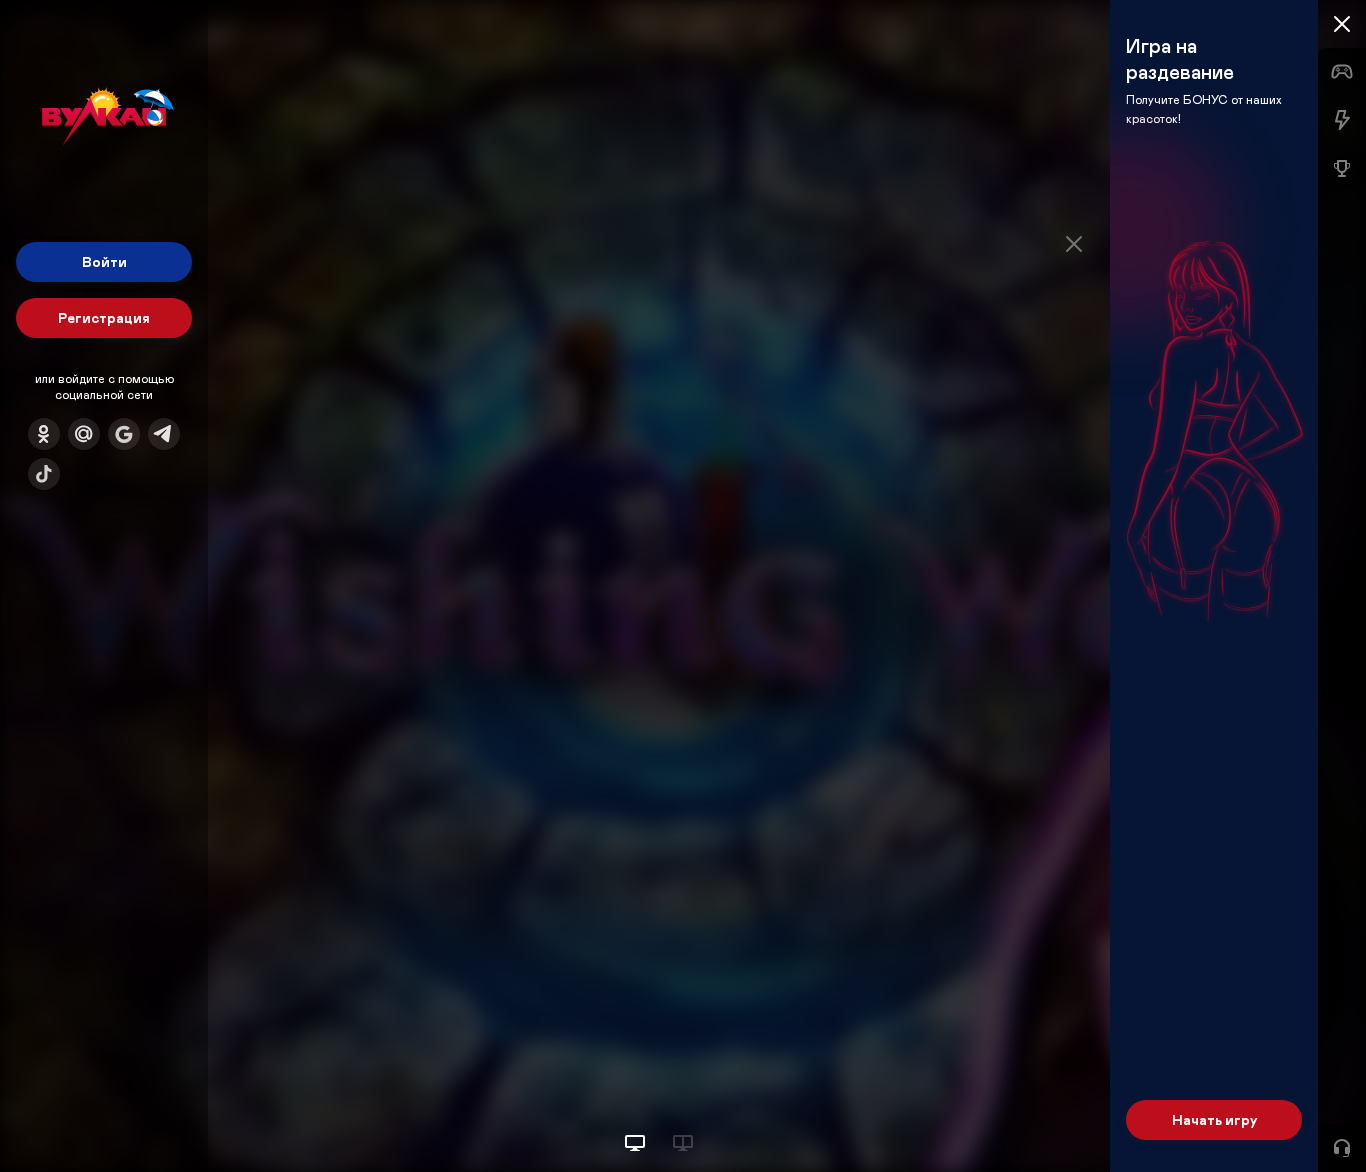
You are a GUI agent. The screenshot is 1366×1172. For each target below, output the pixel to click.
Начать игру (1214, 1119)
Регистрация (104, 317)
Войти (104, 261)
